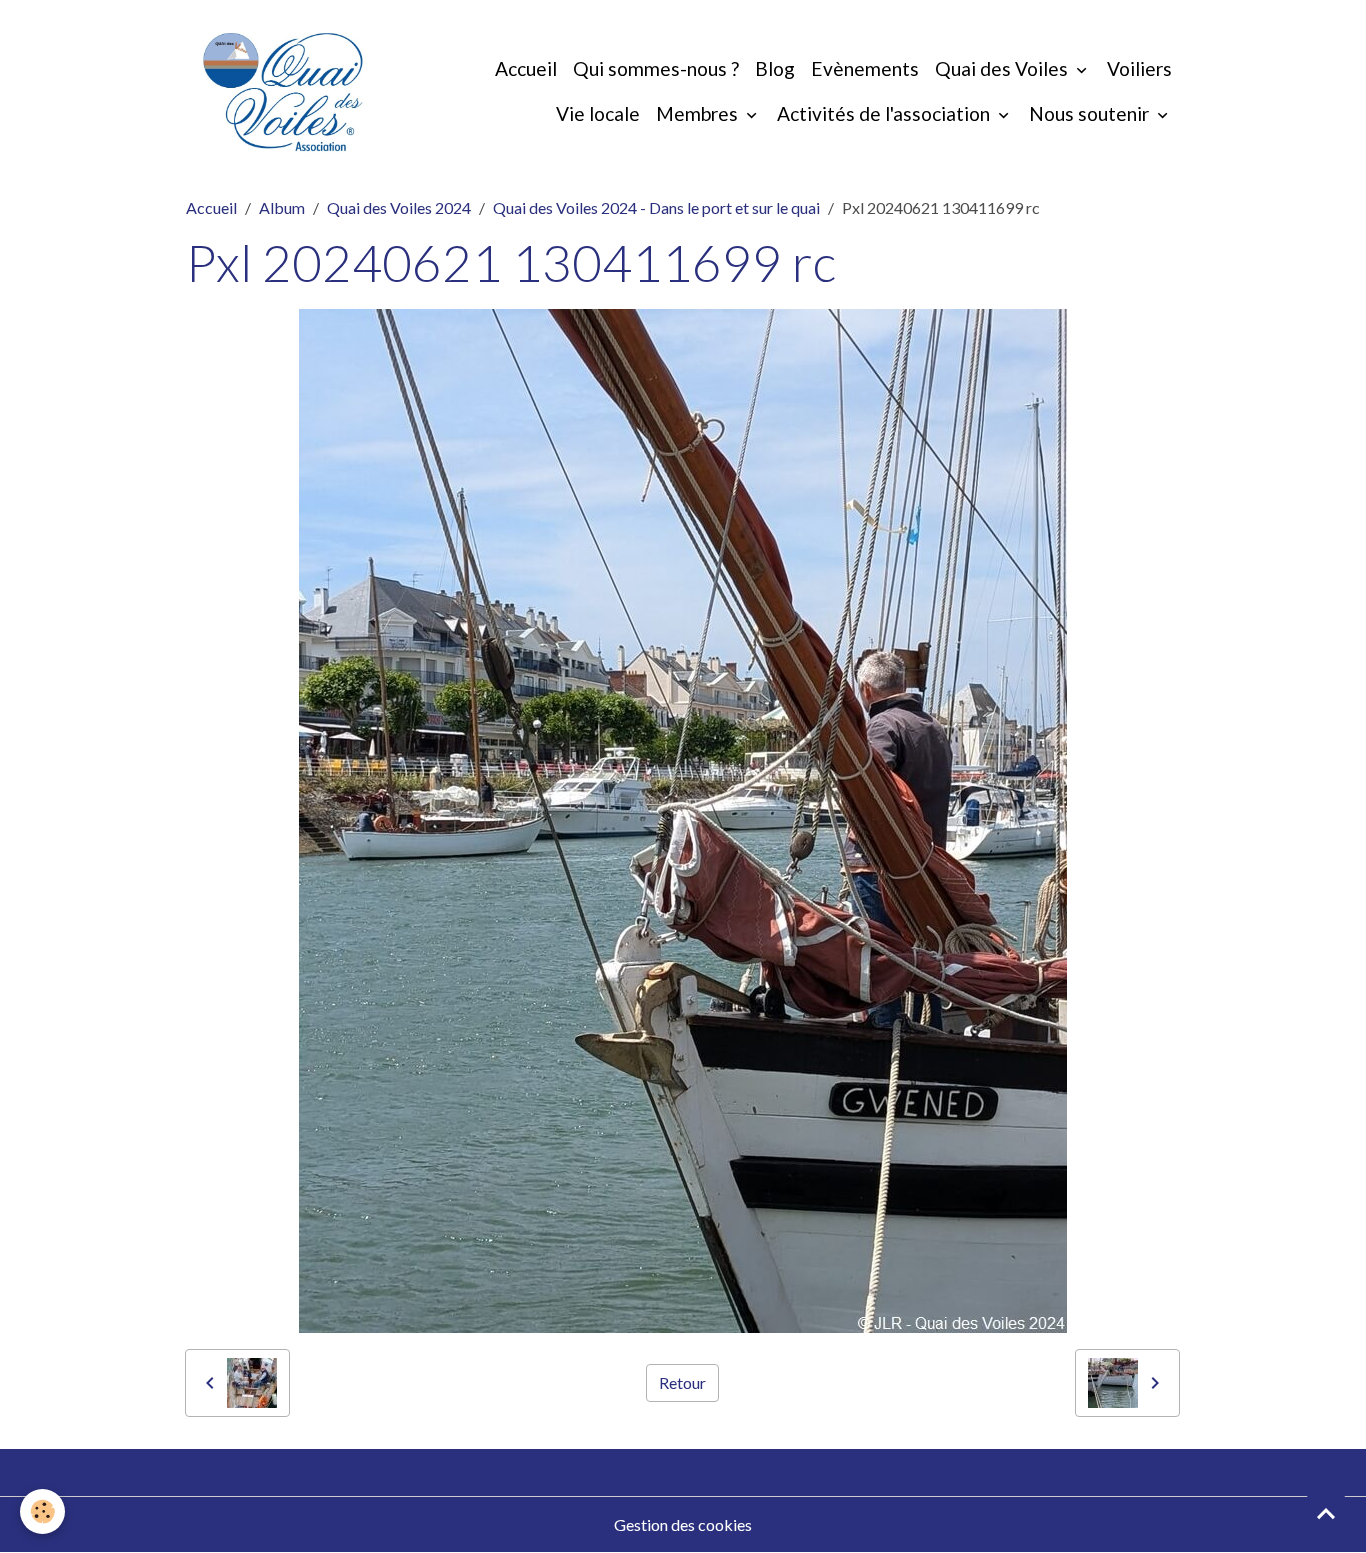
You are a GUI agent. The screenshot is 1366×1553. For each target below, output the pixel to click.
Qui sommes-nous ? (656, 68)
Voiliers (1139, 68)
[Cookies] (42, 1511)
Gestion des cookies (683, 1524)
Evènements (865, 68)
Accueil (526, 68)
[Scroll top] (1326, 1513)
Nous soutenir (1091, 113)
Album (282, 207)
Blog (775, 68)
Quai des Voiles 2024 (399, 207)
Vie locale (598, 113)
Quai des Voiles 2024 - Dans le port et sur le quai (656, 207)
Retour (682, 1382)
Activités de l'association (885, 113)
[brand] (283, 92)
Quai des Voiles (1003, 68)
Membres (699, 113)
